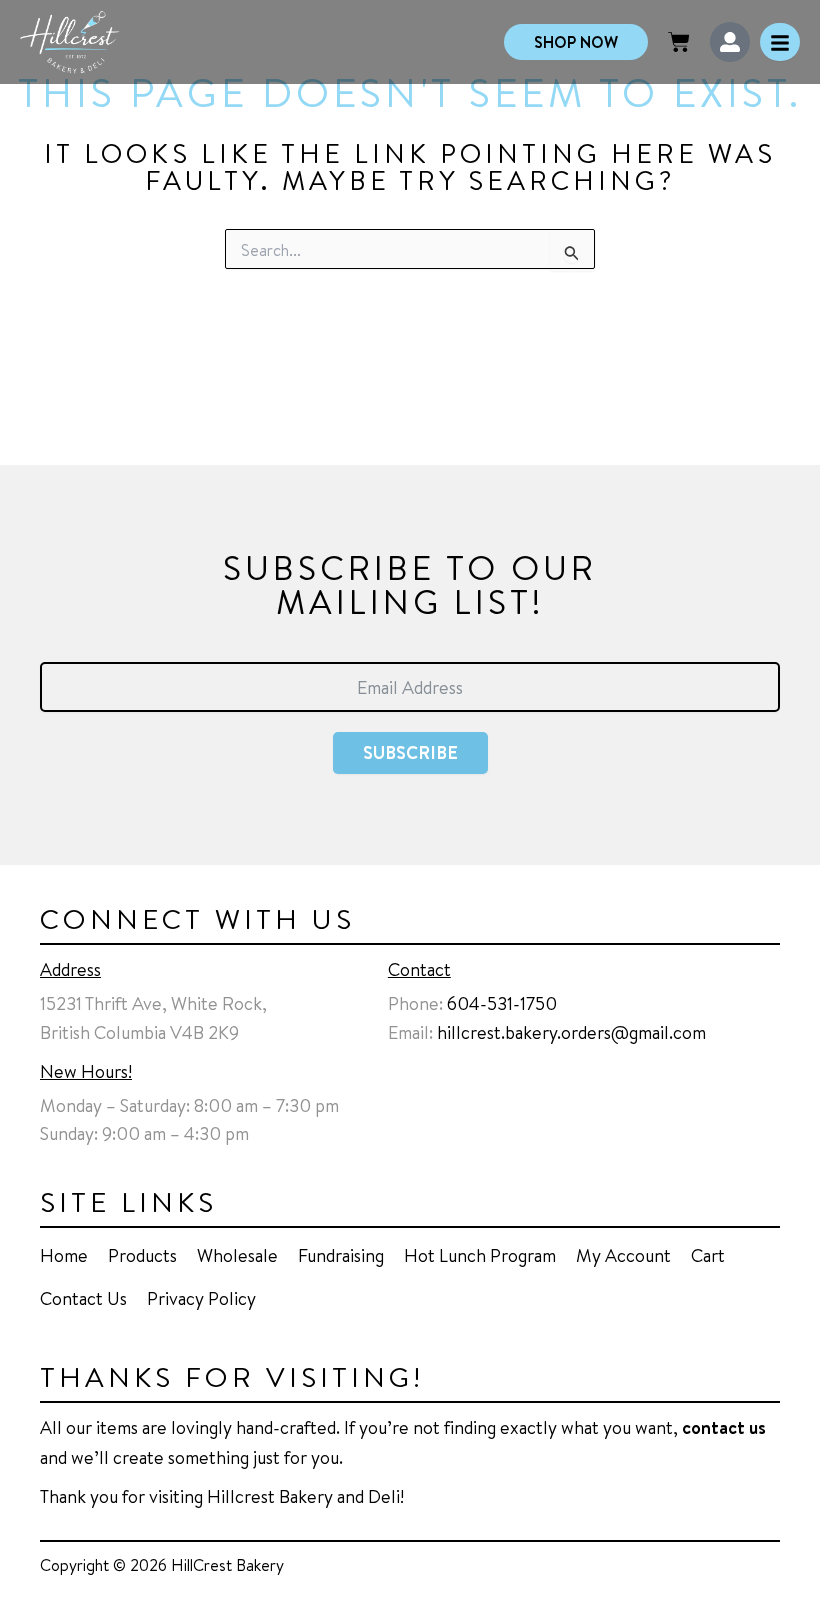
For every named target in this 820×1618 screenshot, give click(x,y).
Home (64, 1255)
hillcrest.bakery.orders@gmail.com (571, 1032)
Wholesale (237, 1255)
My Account (623, 1255)
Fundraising (341, 1255)
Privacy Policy (201, 1298)
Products (142, 1255)
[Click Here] (780, 42)
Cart (708, 1255)
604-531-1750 (502, 1003)
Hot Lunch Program (480, 1255)
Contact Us (83, 1298)
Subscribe (410, 752)
